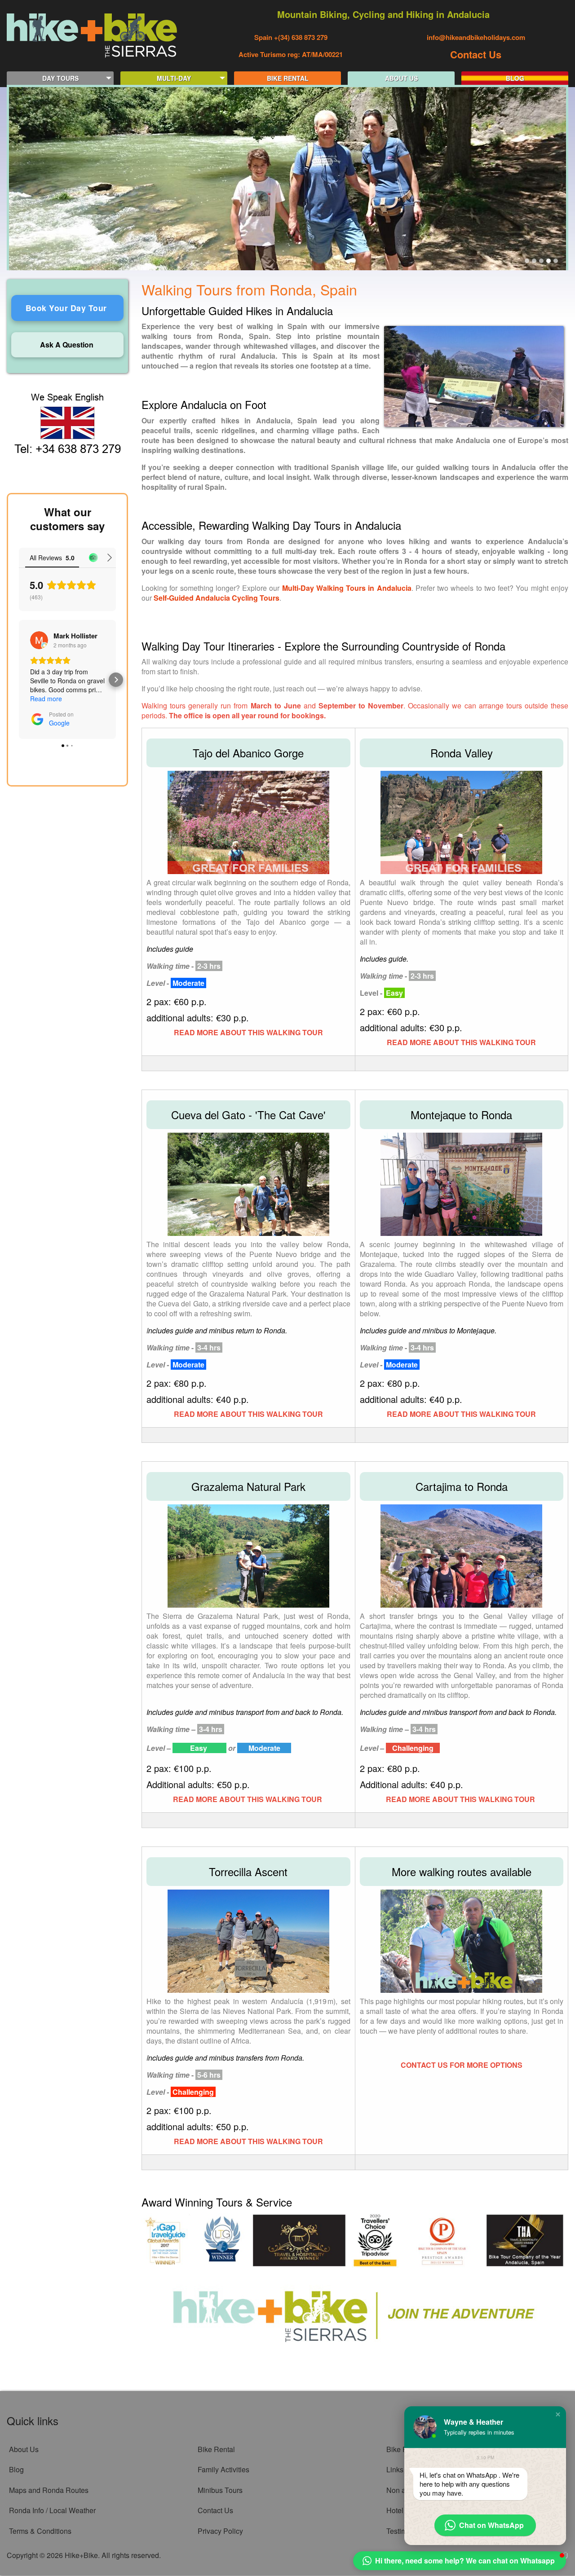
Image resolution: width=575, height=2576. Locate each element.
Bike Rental (216, 2449)
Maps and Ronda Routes (49, 2490)
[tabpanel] (287, 179)
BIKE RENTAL (288, 78)
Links (395, 2469)
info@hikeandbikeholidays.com (476, 37)
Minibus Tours (220, 2490)
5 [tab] (556, 261)
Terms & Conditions (40, 2531)
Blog (16, 2469)
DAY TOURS (60, 78)
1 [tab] (527, 261)
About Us (24, 2449)
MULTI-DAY (174, 78)
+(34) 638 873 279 (300, 37)
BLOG (515, 78)
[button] (19, 680)
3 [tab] (541, 261)
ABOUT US (401, 78)
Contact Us (476, 54)
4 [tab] (548, 261)
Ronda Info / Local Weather (52, 2510)
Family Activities (223, 2469)
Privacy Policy (220, 2531)
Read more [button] (46, 699)
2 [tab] (534, 261)
